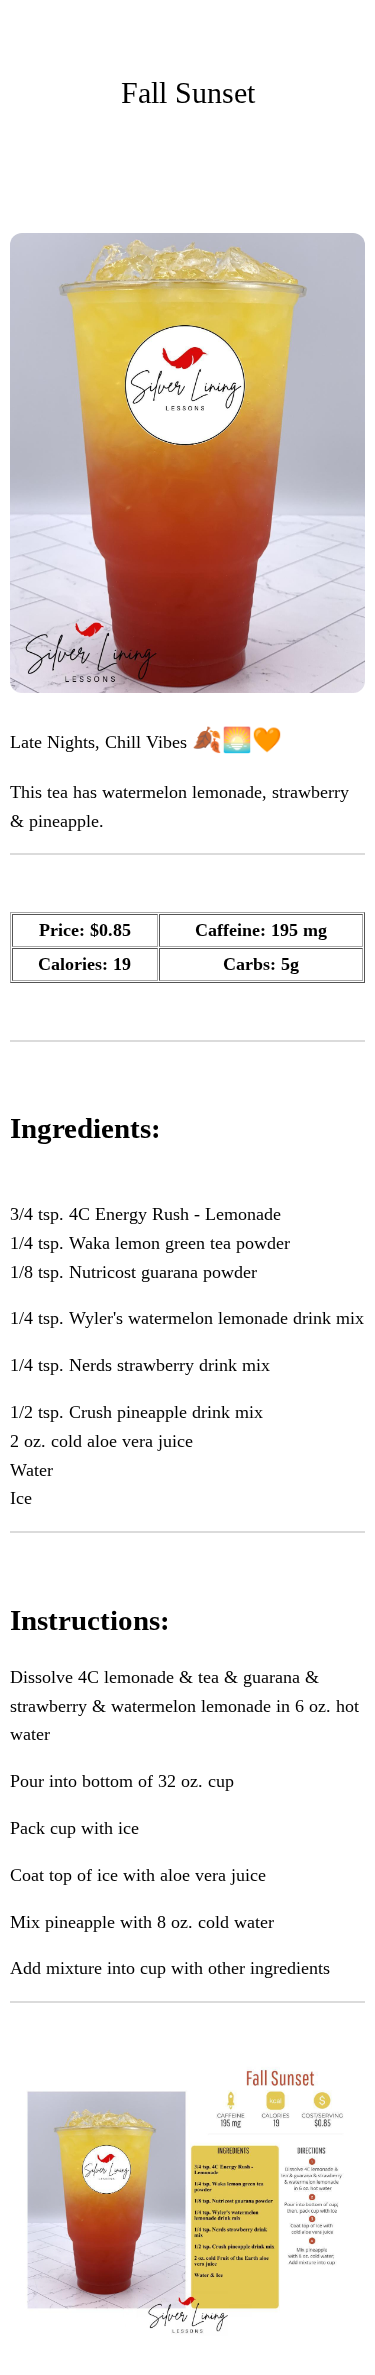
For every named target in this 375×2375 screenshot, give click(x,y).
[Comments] (341, 173)
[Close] (28, 28)
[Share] (245, 173)
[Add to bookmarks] (293, 173)
